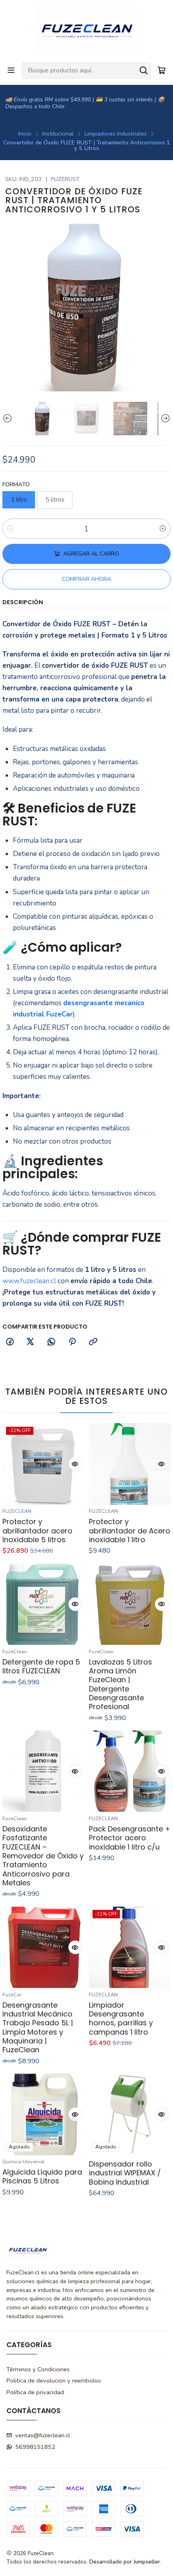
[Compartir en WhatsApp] (51, 1343)
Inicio (25, 134)
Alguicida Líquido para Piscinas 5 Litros (42, 2177)
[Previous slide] (8, 419)
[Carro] (162, 70)
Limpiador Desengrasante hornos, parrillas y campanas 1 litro (121, 2019)
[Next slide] (165, 419)
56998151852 (35, 2447)
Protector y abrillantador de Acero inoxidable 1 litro (130, 1531)
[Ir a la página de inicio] (86, 31)
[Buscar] (144, 70)
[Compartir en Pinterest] (72, 1343)
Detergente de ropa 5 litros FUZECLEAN (41, 1667)
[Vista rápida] (75, 1464)
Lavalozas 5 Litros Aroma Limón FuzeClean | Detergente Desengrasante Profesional (120, 1684)
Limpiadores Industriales (116, 134)
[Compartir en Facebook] (10, 1343)
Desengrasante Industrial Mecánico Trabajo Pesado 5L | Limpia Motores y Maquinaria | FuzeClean (38, 2028)
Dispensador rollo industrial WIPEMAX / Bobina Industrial (125, 2173)
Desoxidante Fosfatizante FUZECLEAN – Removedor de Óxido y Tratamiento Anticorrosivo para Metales (43, 1856)
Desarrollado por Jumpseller (125, 2562)
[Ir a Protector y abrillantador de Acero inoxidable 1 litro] (130, 1464)
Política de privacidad (35, 2392)
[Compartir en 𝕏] (31, 1343)
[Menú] (11, 70)
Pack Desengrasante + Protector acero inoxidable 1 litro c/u (130, 1838)
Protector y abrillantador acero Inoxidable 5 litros (37, 1531)
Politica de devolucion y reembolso (54, 2381)
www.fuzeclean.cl (29, 1281)
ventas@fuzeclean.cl (43, 2435)
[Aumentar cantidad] (163, 529)
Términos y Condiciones (38, 2369)
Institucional (58, 134)
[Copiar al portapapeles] (93, 1343)
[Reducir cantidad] (10, 529)
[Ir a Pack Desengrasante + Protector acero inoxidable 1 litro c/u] (130, 1771)
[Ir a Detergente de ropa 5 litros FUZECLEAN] (43, 1604)
